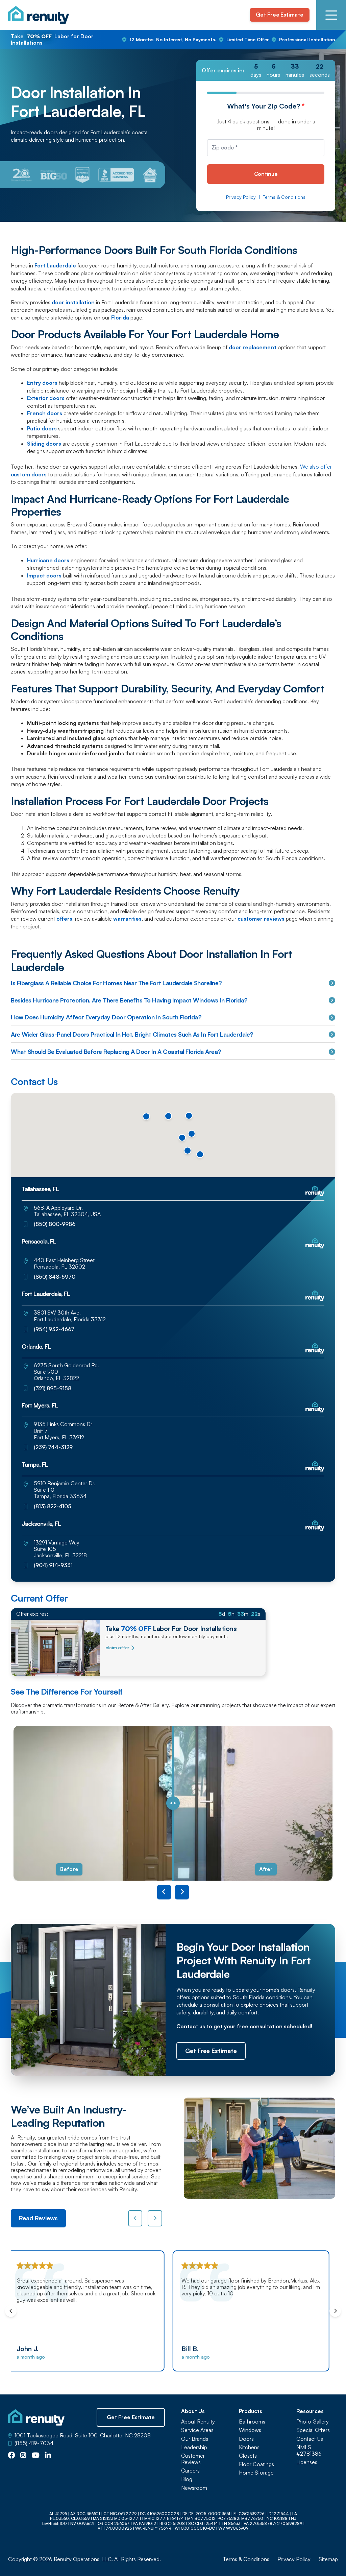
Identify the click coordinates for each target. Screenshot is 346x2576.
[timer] (266, 70)
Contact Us (310, 2439)
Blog (187, 2479)
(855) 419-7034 (34, 2443)
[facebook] (11, 2456)
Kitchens (249, 2447)
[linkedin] (48, 2456)
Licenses (307, 2462)
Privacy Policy (241, 197)
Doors (246, 2439)
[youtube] (36, 2456)
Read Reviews (38, 2218)
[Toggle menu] (331, 15)
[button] (168, 1116)
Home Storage (256, 2473)
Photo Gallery (313, 2422)
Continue (266, 174)
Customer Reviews (193, 2459)
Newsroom (194, 2488)
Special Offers (313, 2430)
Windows (250, 2430)
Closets (248, 2456)
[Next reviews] (155, 2218)
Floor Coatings (256, 2464)
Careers (190, 2471)
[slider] (173, 1803)
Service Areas (197, 2430)
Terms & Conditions (284, 197)
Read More (312, 2329)
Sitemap (328, 2559)
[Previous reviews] (135, 2218)
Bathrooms (252, 2422)
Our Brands (195, 2439)
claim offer (117, 1648)
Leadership (194, 2447)
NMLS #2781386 (309, 2451)
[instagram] (23, 2456)
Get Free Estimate (279, 15)
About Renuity (198, 2422)
